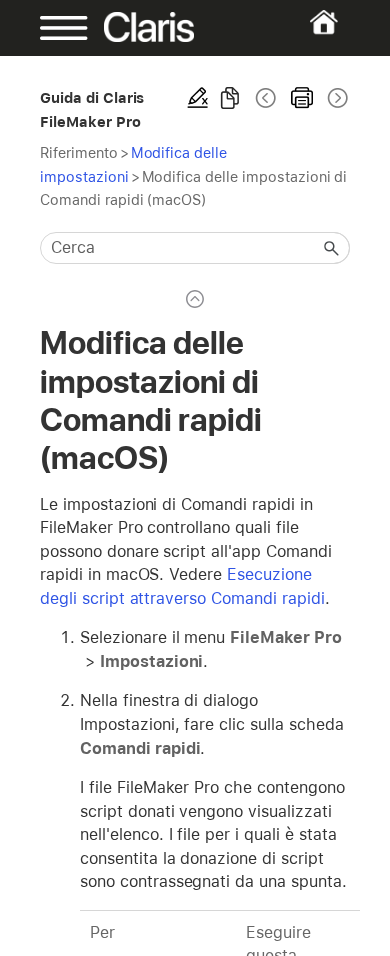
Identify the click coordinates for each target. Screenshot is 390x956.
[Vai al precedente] (266, 98)
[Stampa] (302, 98)
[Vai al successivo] (336, 98)
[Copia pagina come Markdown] (230, 98)
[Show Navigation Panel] (54, 28)
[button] (332, 248)
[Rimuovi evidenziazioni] (198, 98)
